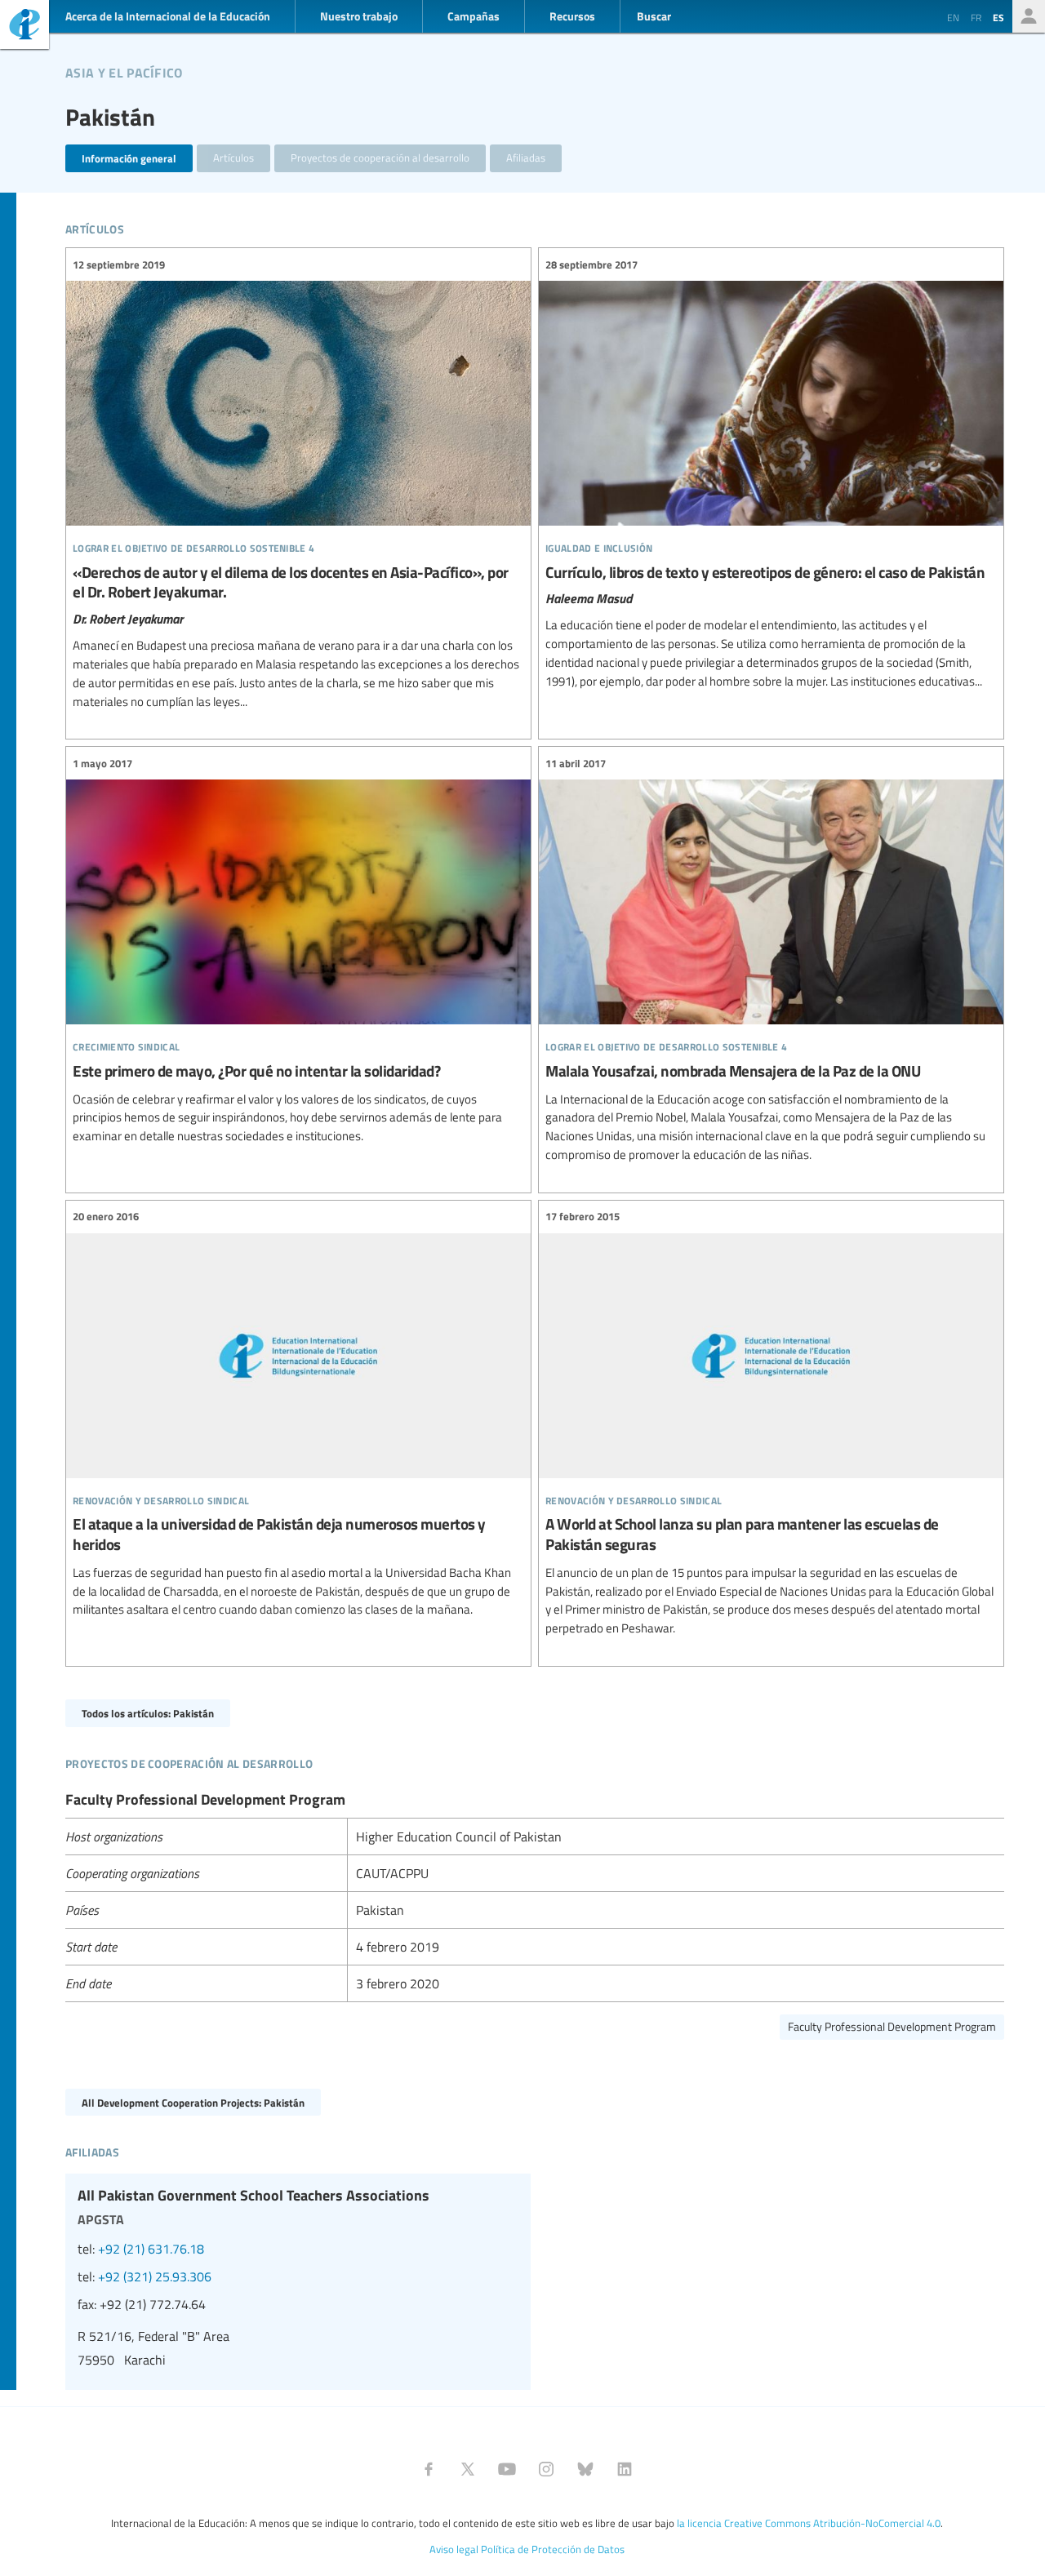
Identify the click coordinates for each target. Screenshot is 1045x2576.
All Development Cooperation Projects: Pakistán (193, 2102)
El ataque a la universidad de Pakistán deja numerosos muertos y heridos (298, 1414)
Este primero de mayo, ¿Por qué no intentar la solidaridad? (298, 950)
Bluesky (585, 2469)
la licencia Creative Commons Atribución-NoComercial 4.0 (809, 2523)
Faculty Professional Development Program (892, 2026)
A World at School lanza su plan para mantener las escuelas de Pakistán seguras (771, 1423)
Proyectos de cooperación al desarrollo (380, 158)
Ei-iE (24, 27)
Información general (129, 158)
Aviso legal (454, 2549)
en (953, 17)
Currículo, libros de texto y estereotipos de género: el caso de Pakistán (771, 473)
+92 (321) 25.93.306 (155, 2276)
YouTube (507, 2469)
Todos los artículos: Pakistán (148, 1713)
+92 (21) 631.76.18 (151, 2249)
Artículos (233, 158)
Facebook (429, 2469)
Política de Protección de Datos (553, 2549)
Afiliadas (526, 158)
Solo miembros (1029, 16)
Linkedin (625, 2469)
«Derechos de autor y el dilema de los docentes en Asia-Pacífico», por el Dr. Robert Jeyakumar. (298, 483)
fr (976, 17)
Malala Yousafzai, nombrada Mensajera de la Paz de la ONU (771, 959)
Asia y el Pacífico (124, 70)
